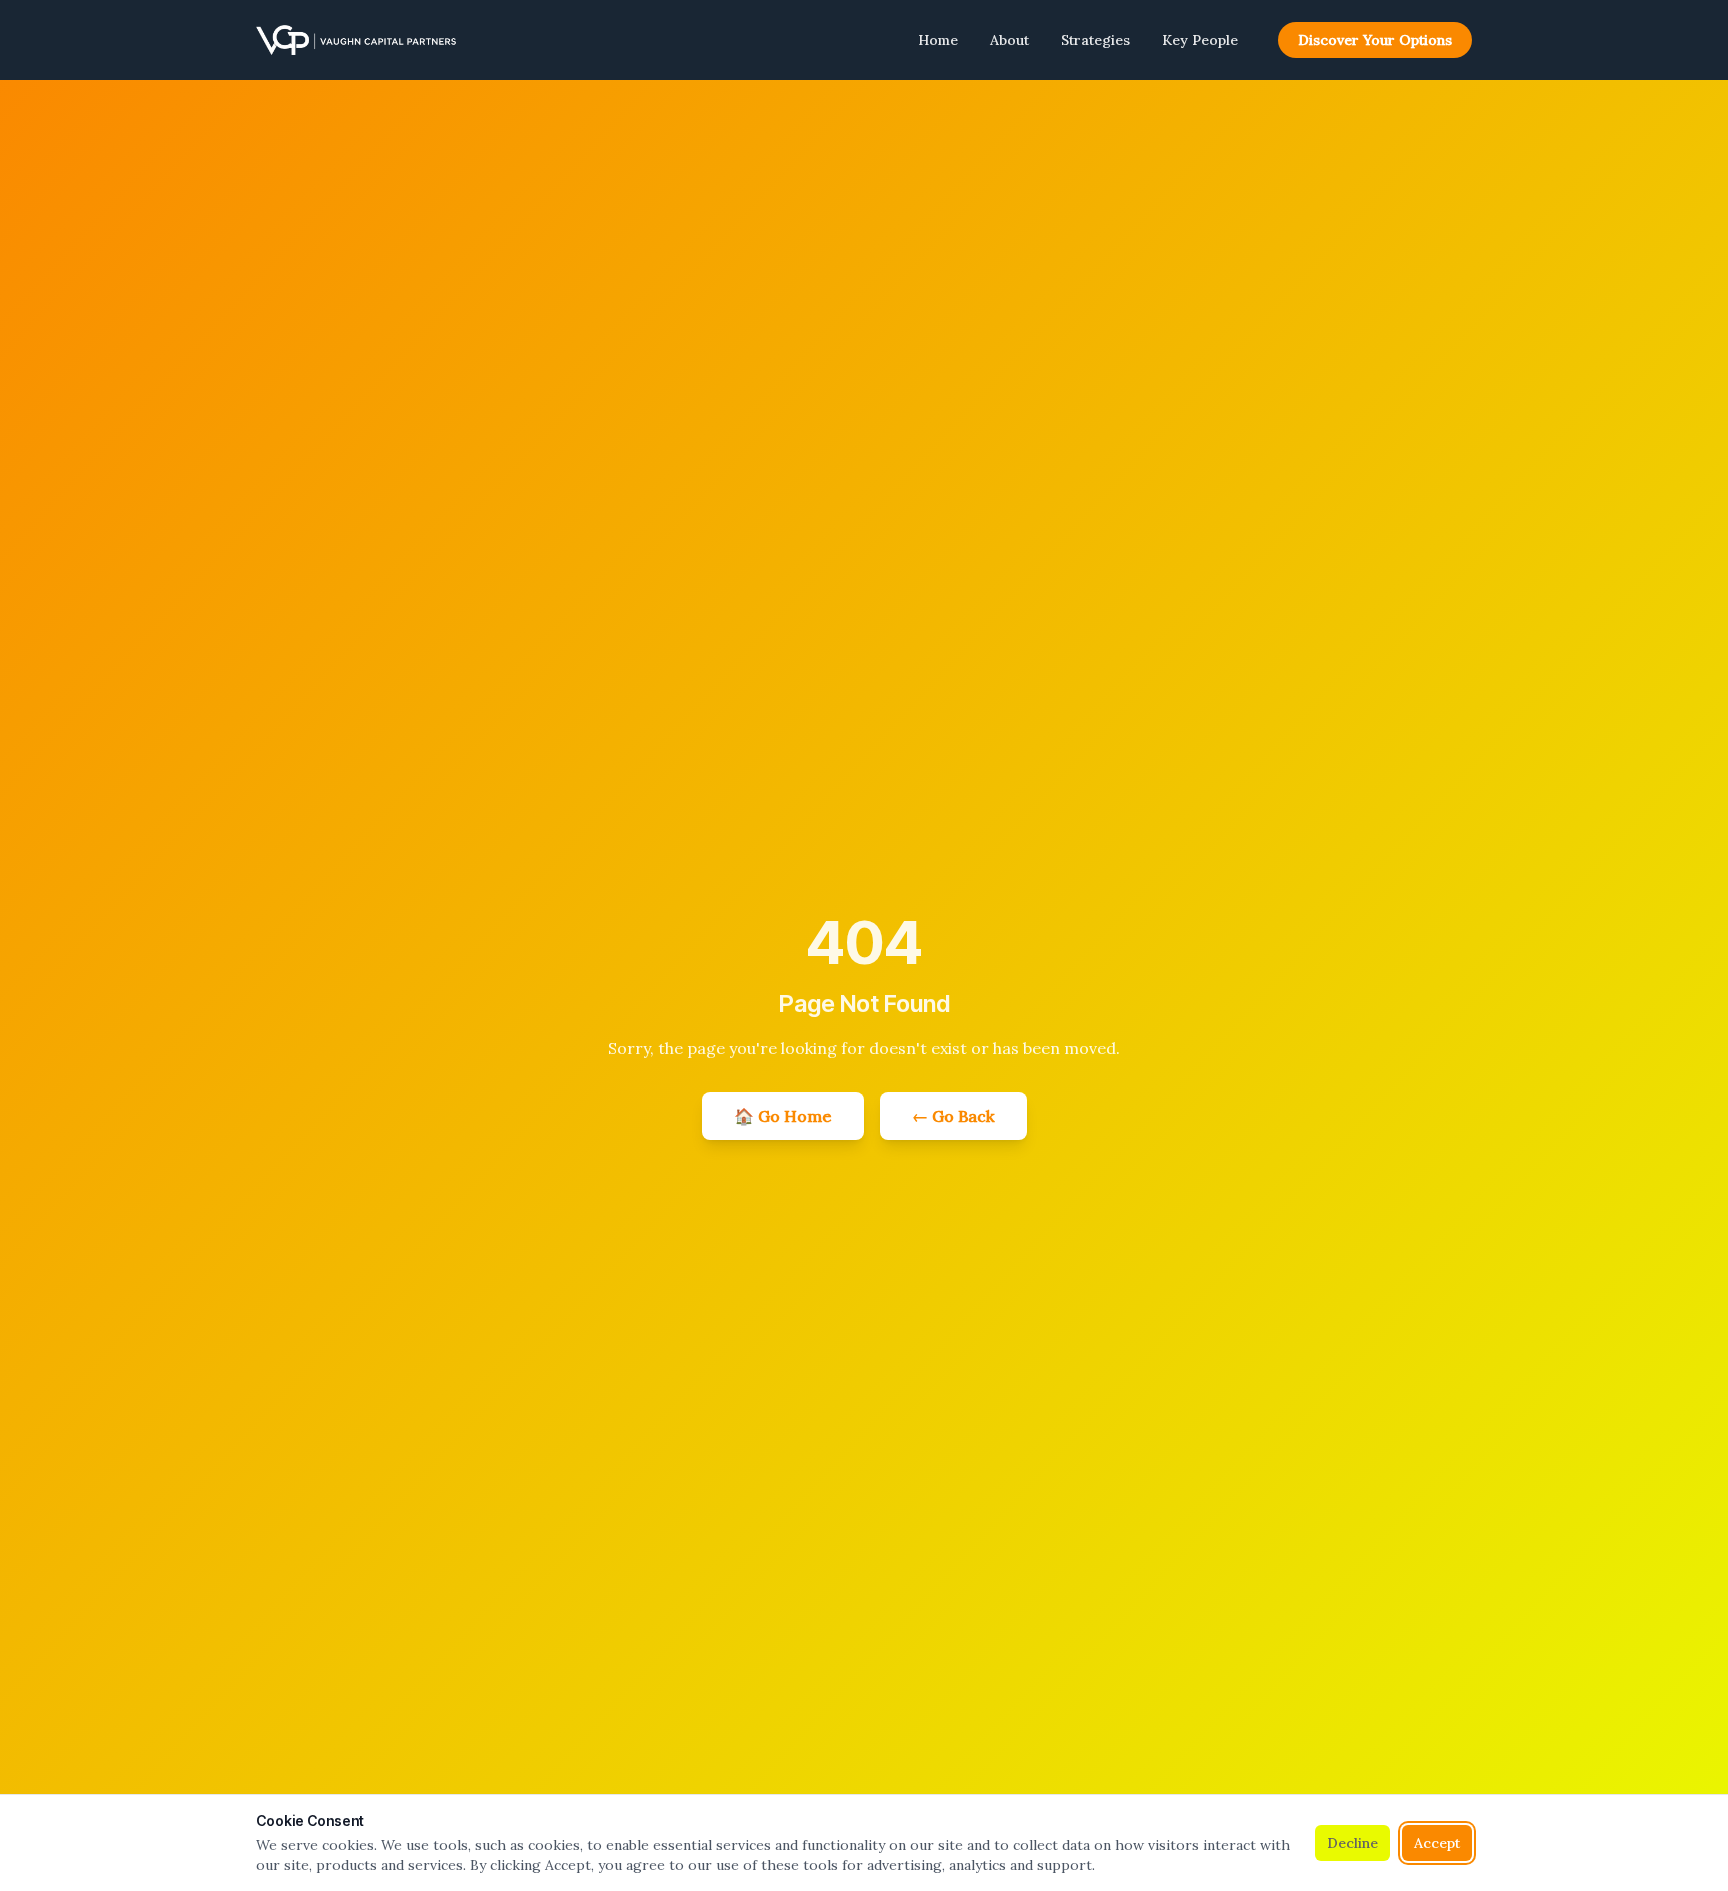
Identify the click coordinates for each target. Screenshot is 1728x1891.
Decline (1352, 1843)
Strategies (1095, 40)
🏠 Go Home (783, 1116)
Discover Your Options (1375, 40)
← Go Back (953, 1116)
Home (938, 40)
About (1009, 40)
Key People (1200, 40)
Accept (1437, 1843)
